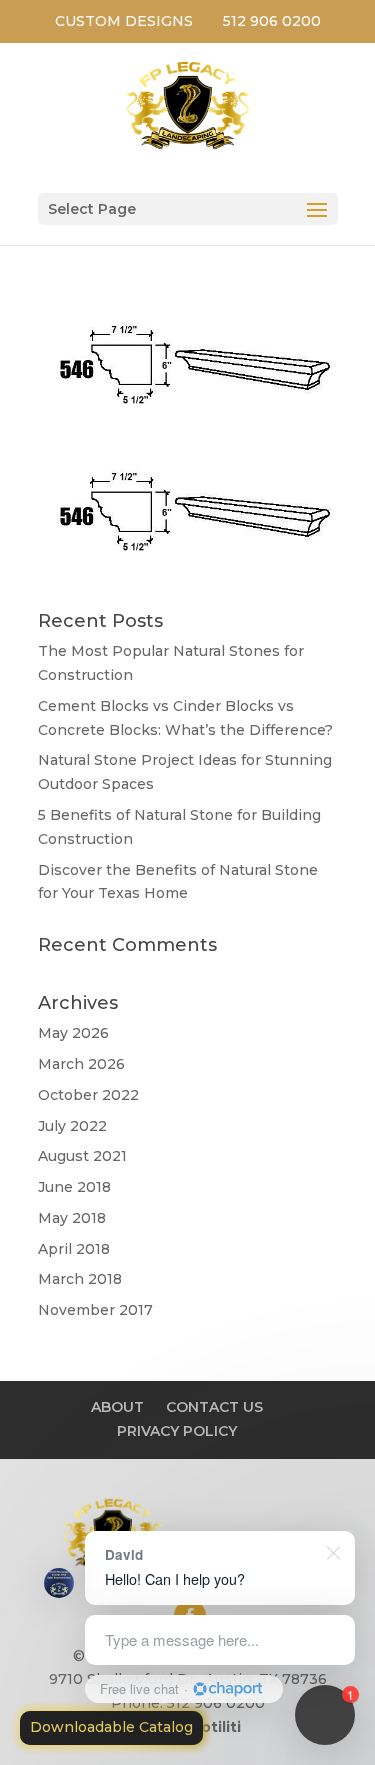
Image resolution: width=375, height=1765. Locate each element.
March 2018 (80, 1279)
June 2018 (74, 1187)
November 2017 (95, 1310)
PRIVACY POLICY (177, 1431)
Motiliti (214, 1727)
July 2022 (72, 1126)
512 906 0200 (272, 21)
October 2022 (88, 1095)
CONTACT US (214, 1407)
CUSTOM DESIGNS (124, 21)
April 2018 (74, 1249)
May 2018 (72, 1218)
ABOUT (117, 1407)
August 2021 (82, 1156)
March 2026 (81, 1064)
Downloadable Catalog (111, 1727)
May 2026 (73, 1033)
